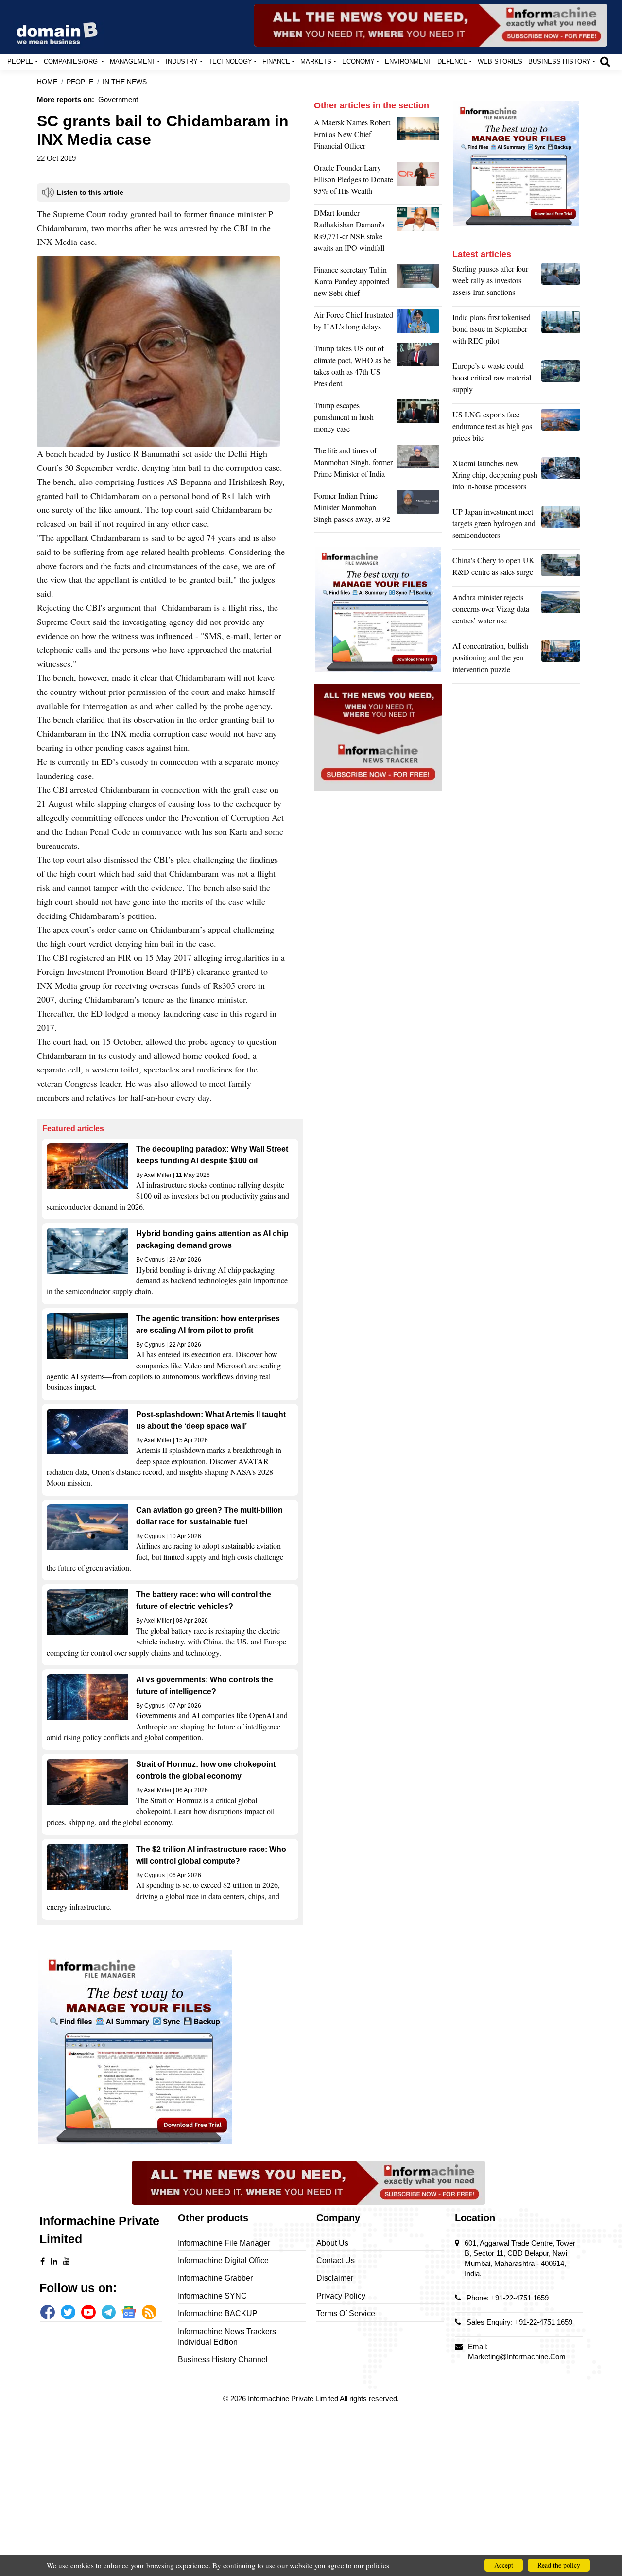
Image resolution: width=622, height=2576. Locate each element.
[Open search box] (605, 61)
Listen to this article (90, 192)
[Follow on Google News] (129, 2312)
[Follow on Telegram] (109, 2312)
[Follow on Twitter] (68, 2312)
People (80, 82)
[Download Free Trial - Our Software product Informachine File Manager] (170, 2047)
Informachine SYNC (212, 2296)
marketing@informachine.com (517, 2357)
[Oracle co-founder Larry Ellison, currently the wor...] (419, 182)
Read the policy (559, 2565)
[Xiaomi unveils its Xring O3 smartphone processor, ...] (561, 477)
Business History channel (223, 2360)
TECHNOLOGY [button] (230, 61)
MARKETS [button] (316, 61)
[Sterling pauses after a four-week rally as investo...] (561, 283)
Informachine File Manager (224, 2243)
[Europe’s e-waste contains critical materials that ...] (561, 380)
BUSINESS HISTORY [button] (560, 61)
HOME (47, 82)
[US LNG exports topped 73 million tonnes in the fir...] (561, 429)
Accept (504, 2565)
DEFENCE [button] (452, 61)
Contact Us (336, 2260)
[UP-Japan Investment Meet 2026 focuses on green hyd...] (561, 526)
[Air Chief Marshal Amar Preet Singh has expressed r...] (419, 323)
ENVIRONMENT (408, 61)
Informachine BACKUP (218, 2313)
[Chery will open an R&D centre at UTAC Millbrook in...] (561, 569)
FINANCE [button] (276, 61)
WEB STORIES (500, 61)
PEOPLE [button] (20, 61)
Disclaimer (335, 2278)
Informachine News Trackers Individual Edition (227, 2337)
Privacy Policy (341, 2296)
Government (118, 99)
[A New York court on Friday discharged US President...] (419, 419)
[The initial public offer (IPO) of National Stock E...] (419, 233)
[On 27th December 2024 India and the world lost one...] (419, 465)
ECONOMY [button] (358, 61)
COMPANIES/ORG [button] (72, 61)
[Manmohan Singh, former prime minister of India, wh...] (419, 510)
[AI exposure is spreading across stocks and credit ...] (561, 660)
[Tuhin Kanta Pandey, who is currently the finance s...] (419, 284)
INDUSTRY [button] (182, 61)
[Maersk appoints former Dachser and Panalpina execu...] (419, 137)
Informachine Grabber (215, 2278)
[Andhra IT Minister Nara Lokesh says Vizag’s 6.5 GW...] (561, 611)
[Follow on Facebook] (48, 2312)
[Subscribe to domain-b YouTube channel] (88, 2312)
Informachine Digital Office (223, 2260)
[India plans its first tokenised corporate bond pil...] (561, 331)
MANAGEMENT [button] (133, 61)
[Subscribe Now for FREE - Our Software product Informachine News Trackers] (431, 25)
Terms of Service (346, 2313)
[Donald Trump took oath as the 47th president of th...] (419, 368)
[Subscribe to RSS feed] (149, 2312)
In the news (125, 82)
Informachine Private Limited (294, 2398)
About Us (332, 2243)
